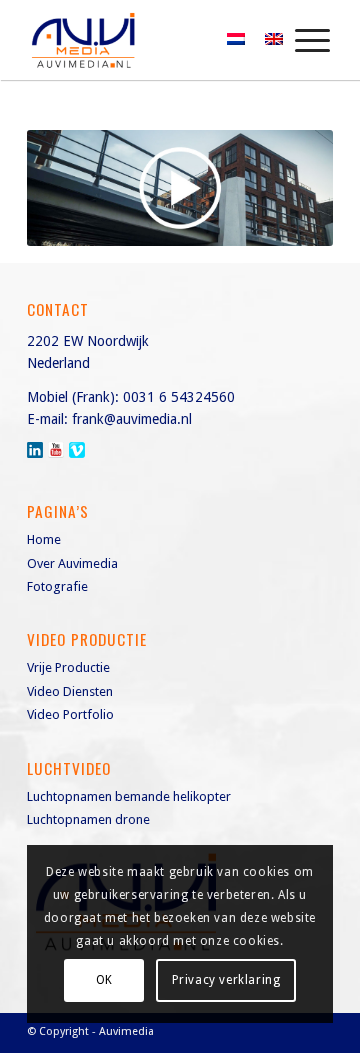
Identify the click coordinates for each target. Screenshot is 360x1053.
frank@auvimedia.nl (132, 419)
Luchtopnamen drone (88, 819)
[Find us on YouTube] (56, 450)
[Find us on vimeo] (77, 450)
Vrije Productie (68, 667)
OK (104, 980)
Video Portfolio (70, 714)
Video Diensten (70, 691)
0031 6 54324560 (179, 397)
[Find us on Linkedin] (35, 450)
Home (44, 539)
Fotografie (57, 586)
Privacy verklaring (226, 980)
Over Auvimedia (72, 563)
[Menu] (302, 40)
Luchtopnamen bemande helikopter (129, 796)
